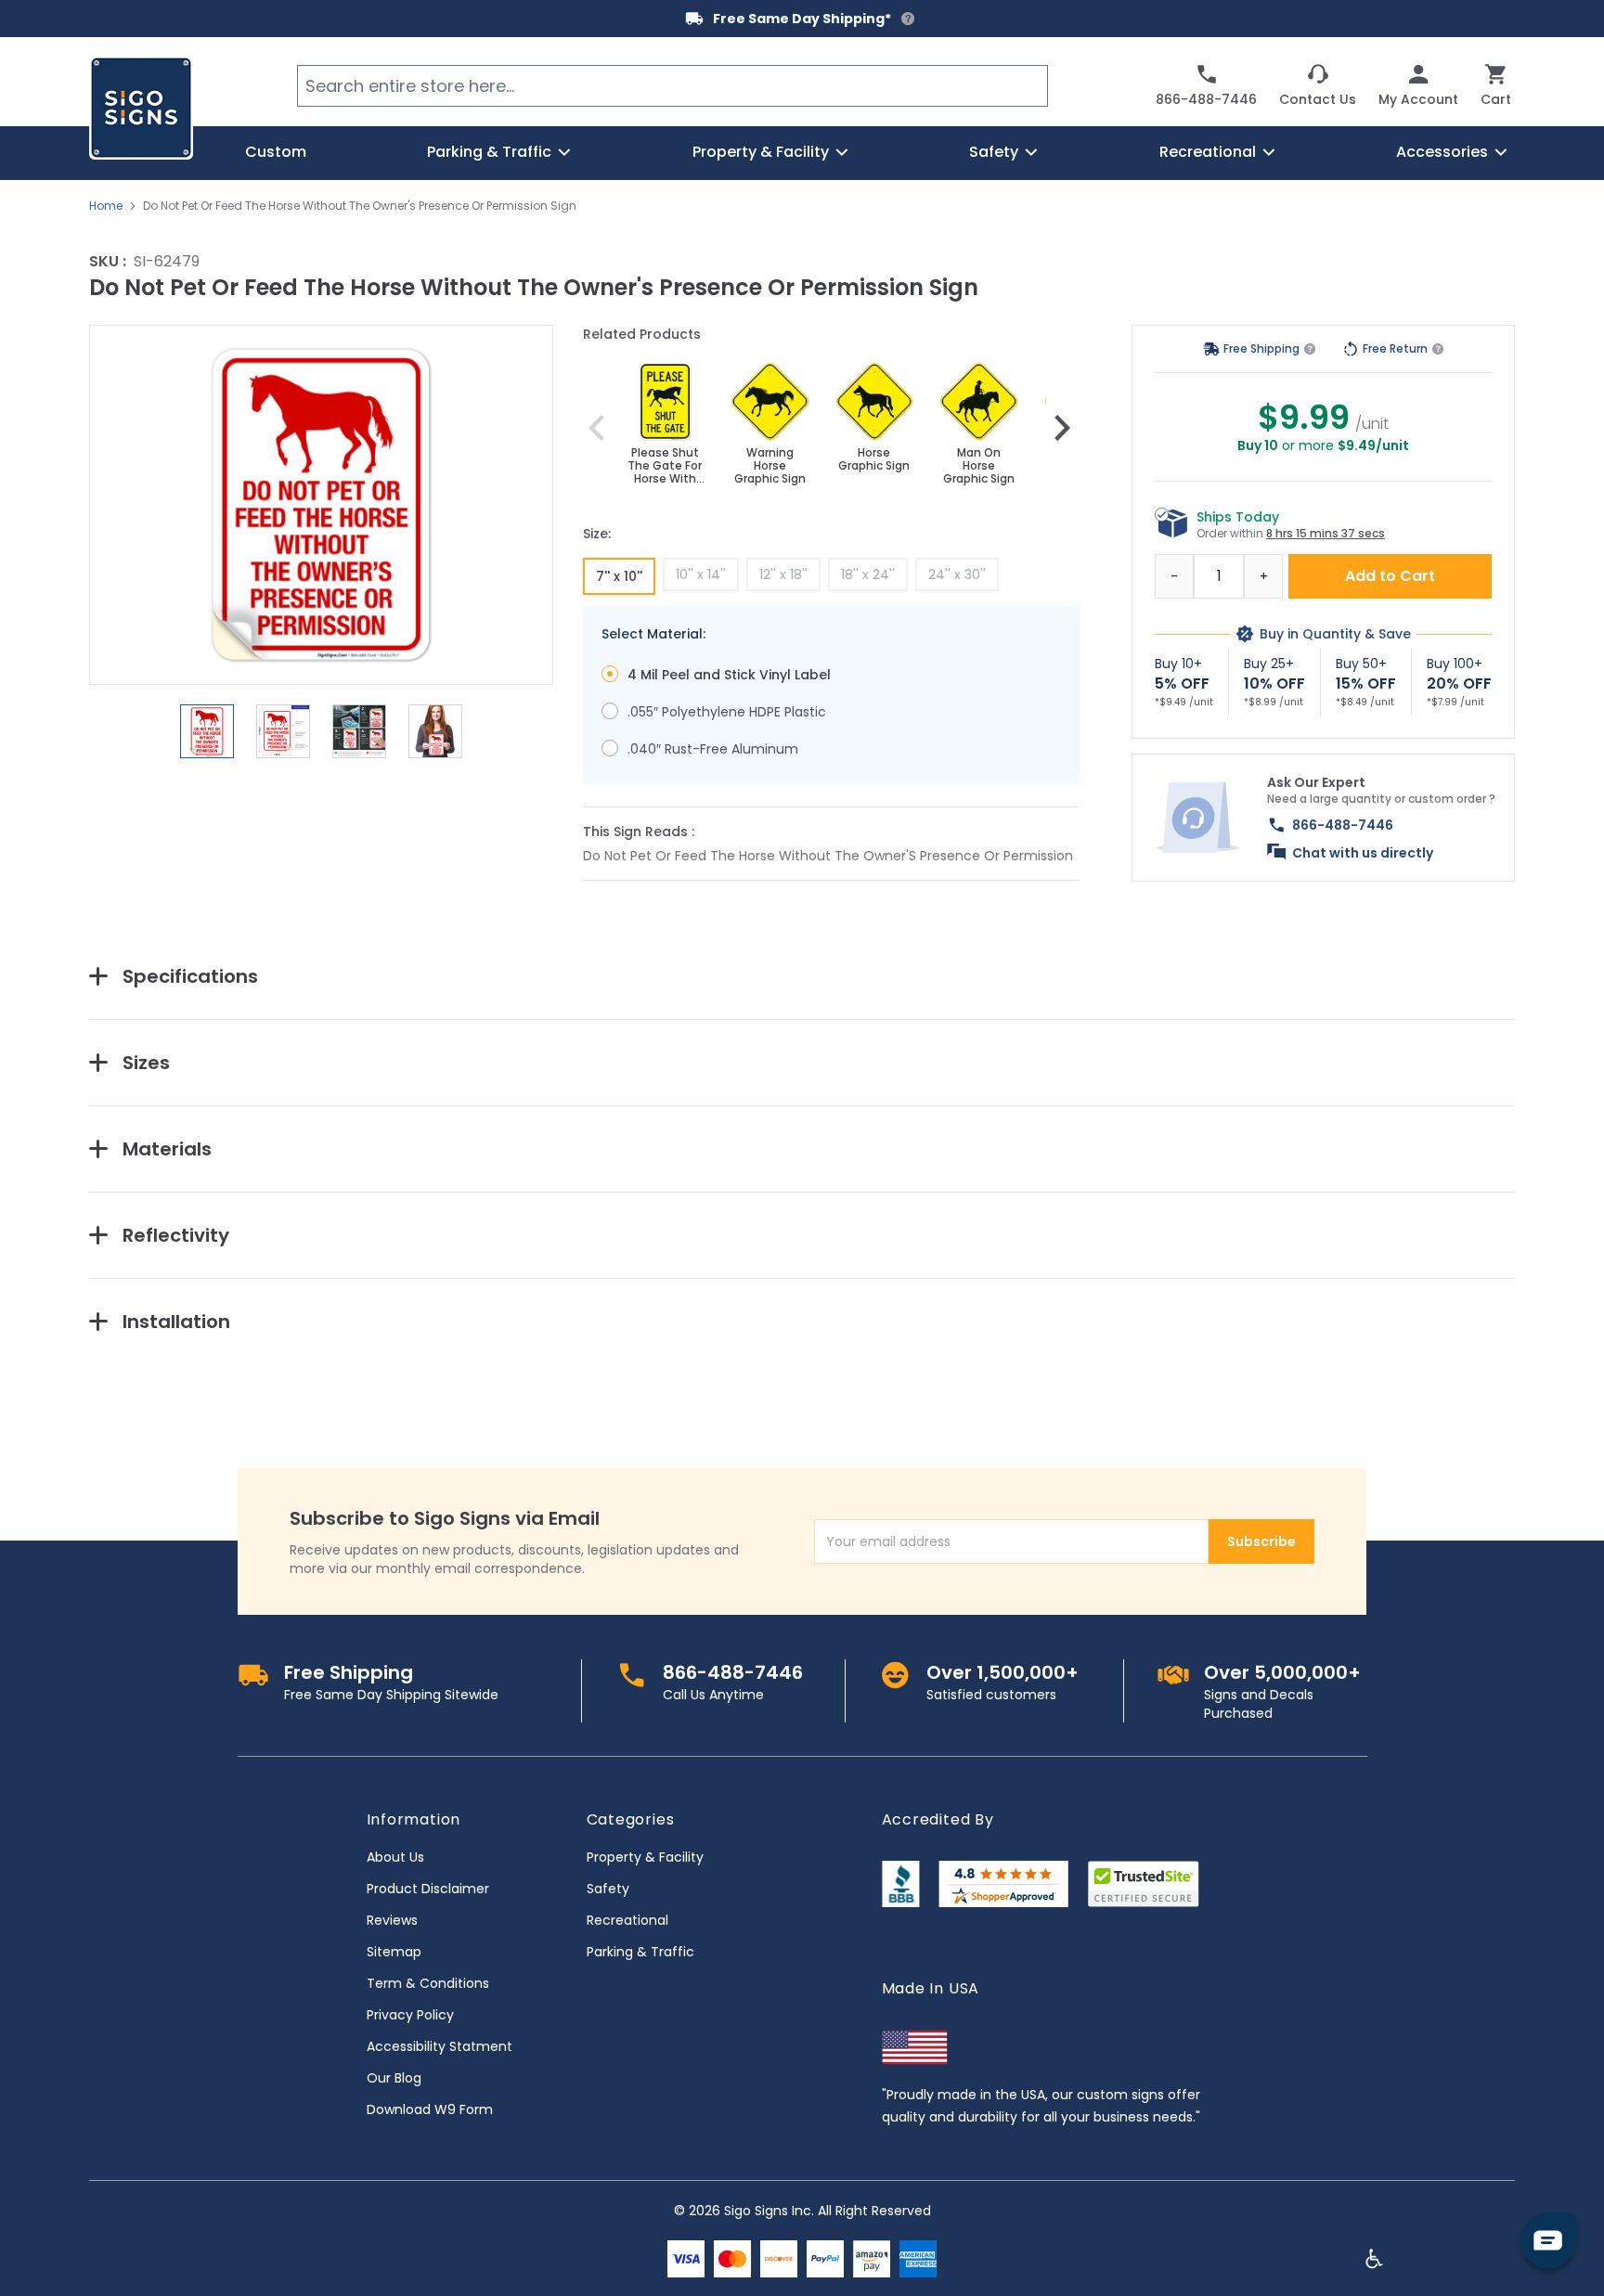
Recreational (627, 1920)
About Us (395, 1857)
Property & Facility (645, 1857)
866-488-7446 (1343, 825)
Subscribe (1261, 1541)
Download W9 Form (430, 2109)
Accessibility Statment (440, 2046)
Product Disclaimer (428, 1889)
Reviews (392, 1920)
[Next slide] (1062, 428)
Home (106, 206)
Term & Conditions (428, 1983)
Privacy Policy (410, 2015)
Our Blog (394, 2078)
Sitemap (394, 1952)
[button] (321, 505)
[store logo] (141, 108)
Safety (608, 1889)
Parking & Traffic (640, 1952)
